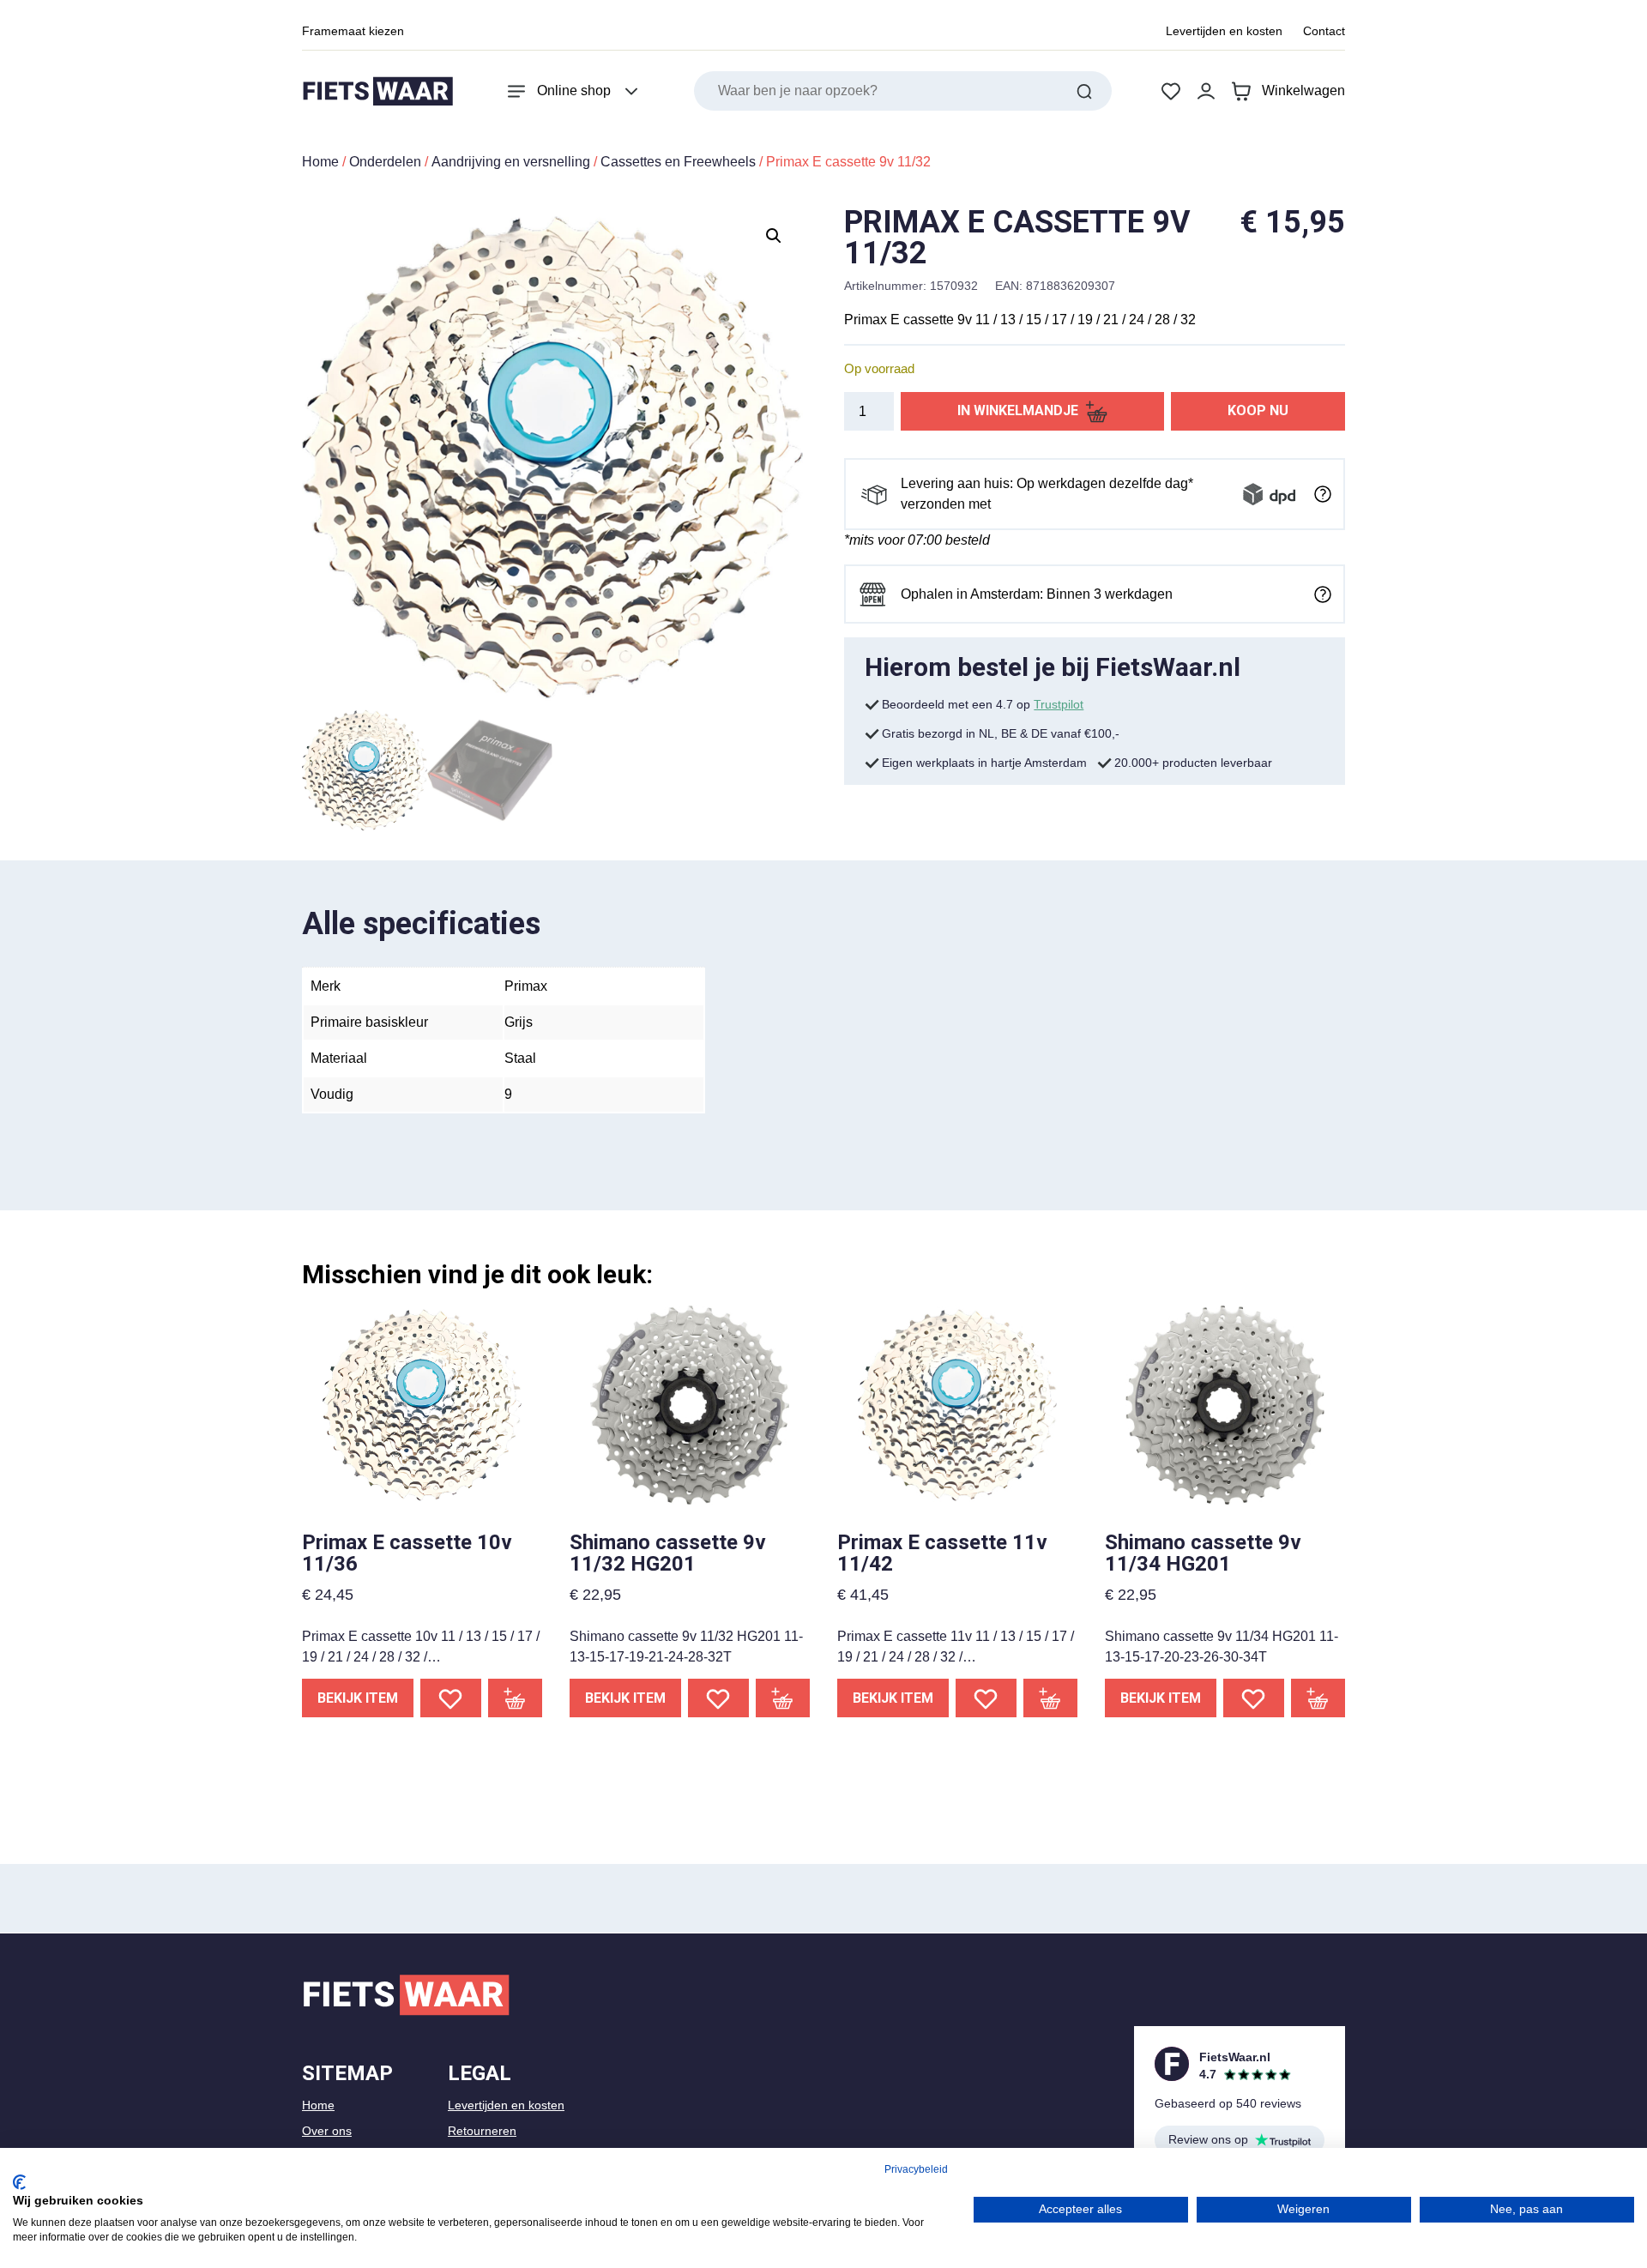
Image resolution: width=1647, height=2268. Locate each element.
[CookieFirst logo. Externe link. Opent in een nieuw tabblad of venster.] (19, 2182)
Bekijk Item (358, 1698)
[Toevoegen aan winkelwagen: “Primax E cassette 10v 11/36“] (516, 1698)
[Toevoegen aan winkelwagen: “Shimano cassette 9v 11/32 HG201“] (783, 1698)
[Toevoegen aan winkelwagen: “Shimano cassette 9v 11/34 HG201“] (1318, 1698)
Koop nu (1258, 410)
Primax (526, 986)
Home (320, 162)
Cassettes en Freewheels (678, 162)
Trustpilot (1059, 704)
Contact (1324, 31)
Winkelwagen (1303, 90)
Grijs (519, 1022)
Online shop (574, 90)
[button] (774, 236)
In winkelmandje (1018, 410)
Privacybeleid (916, 2169)
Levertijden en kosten (1224, 31)
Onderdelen (385, 162)
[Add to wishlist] (451, 1698)
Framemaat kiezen (353, 31)
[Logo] (377, 91)
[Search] (1084, 91)
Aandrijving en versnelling (511, 162)
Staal (520, 1058)
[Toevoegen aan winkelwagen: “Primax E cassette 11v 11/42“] (1051, 1698)
